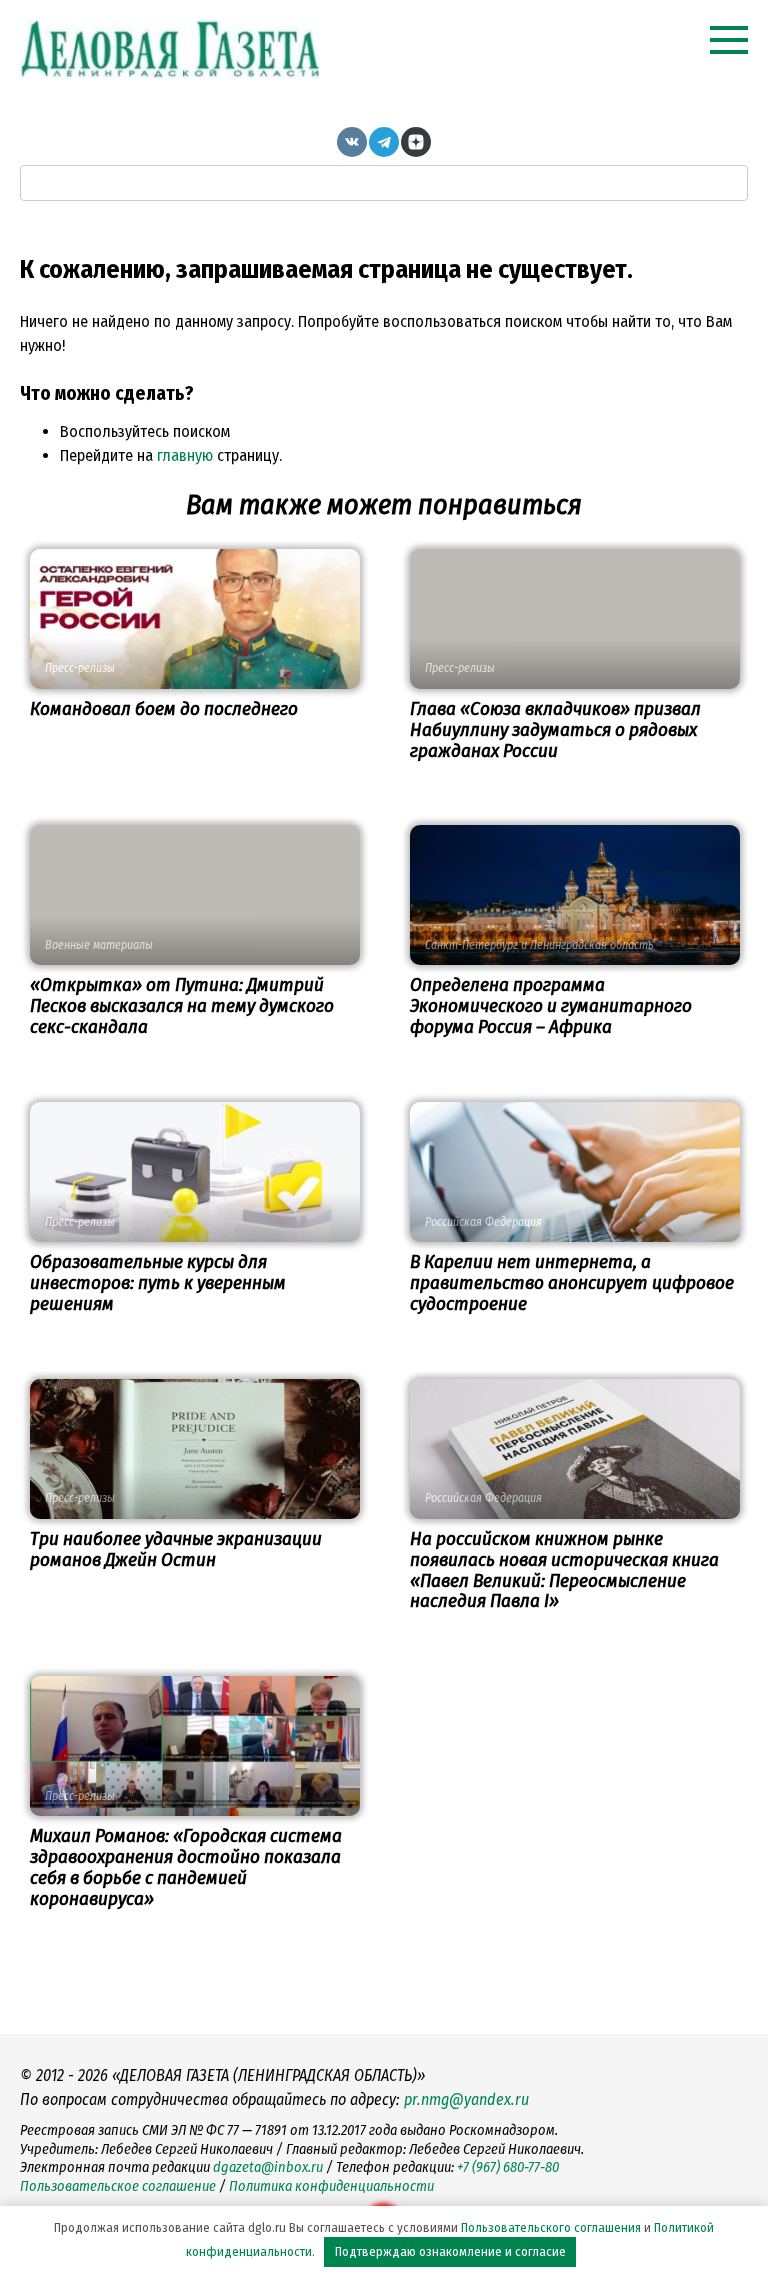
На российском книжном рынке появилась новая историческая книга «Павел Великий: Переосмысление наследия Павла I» (564, 1570)
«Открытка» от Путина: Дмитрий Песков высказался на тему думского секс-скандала (182, 1005)
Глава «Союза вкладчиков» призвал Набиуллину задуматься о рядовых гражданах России (555, 729)
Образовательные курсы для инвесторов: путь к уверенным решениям (158, 1282)
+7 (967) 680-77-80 (508, 2167)
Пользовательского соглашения (551, 2227)
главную (185, 455)
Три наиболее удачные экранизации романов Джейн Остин (176, 1549)
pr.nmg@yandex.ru (466, 2099)
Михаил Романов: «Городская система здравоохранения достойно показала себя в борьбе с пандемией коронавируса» (186, 1867)
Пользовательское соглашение (118, 2186)
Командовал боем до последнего (164, 708)
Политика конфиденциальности (331, 2186)
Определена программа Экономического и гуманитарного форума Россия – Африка (551, 1005)
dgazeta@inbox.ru (268, 2167)
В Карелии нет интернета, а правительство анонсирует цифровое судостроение (572, 1282)
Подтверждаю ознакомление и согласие (450, 2251)
